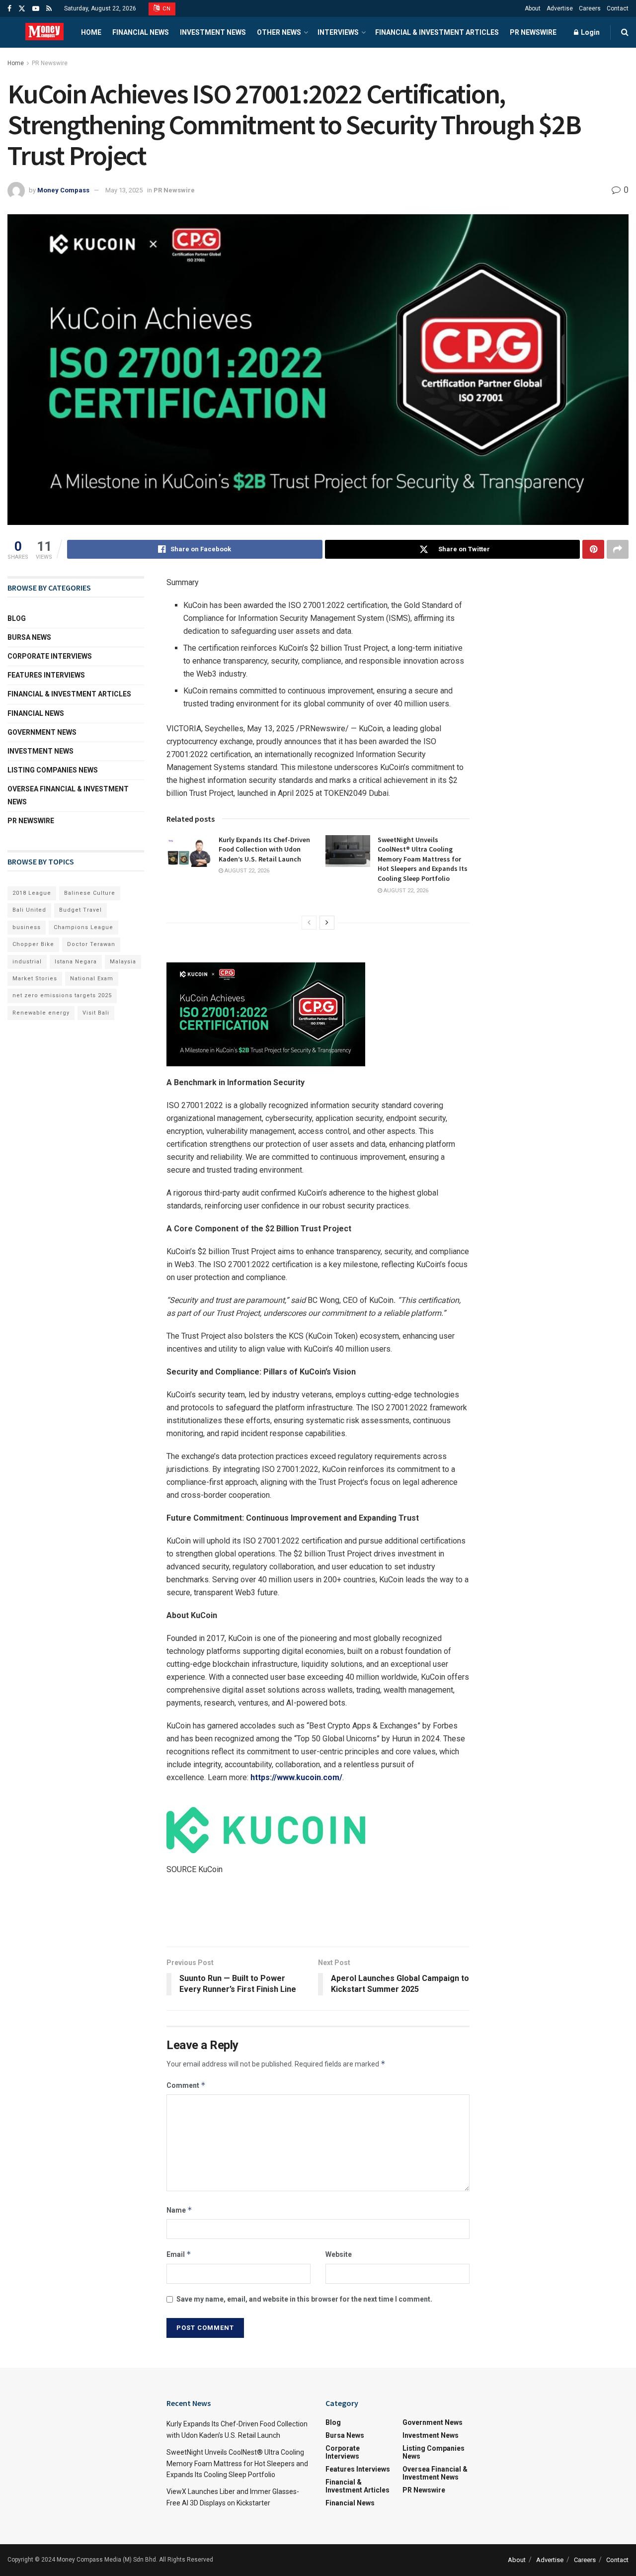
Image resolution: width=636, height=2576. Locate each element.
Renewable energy (41, 1013)
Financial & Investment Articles (437, 32)
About (533, 8)
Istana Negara (76, 962)
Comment (186, 2085)
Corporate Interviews (50, 656)
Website (339, 2254)
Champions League (83, 927)
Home (91, 32)
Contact (618, 8)
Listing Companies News (53, 770)
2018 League (32, 893)
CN (166, 9)
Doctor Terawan (91, 944)
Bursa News (29, 637)
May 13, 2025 (124, 190)
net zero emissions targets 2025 (62, 995)
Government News (42, 732)
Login (590, 32)
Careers (590, 8)
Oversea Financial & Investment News (68, 795)
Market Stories (35, 979)
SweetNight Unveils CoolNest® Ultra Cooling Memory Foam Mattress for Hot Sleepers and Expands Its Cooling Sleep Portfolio (423, 859)
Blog (17, 618)
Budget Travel (80, 910)
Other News (279, 32)
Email (179, 2254)
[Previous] (309, 923)
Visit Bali (96, 1013)
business (27, 927)
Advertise (560, 8)
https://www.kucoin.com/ (296, 1777)
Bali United (29, 910)
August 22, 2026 (246, 871)
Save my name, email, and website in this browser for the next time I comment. (304, 2299)
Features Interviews (46, 675)
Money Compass (63, 190)
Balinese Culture (90, 893)
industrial (27, 962)
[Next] (327, 923)
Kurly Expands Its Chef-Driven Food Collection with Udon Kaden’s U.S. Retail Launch (264, 849)
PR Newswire (533, 32)
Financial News (141, 32)
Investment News (213, 32)
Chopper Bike (33, 944)
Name (179, 2210)
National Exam (92, 979)
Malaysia (123, 962)
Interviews (338, 32)
